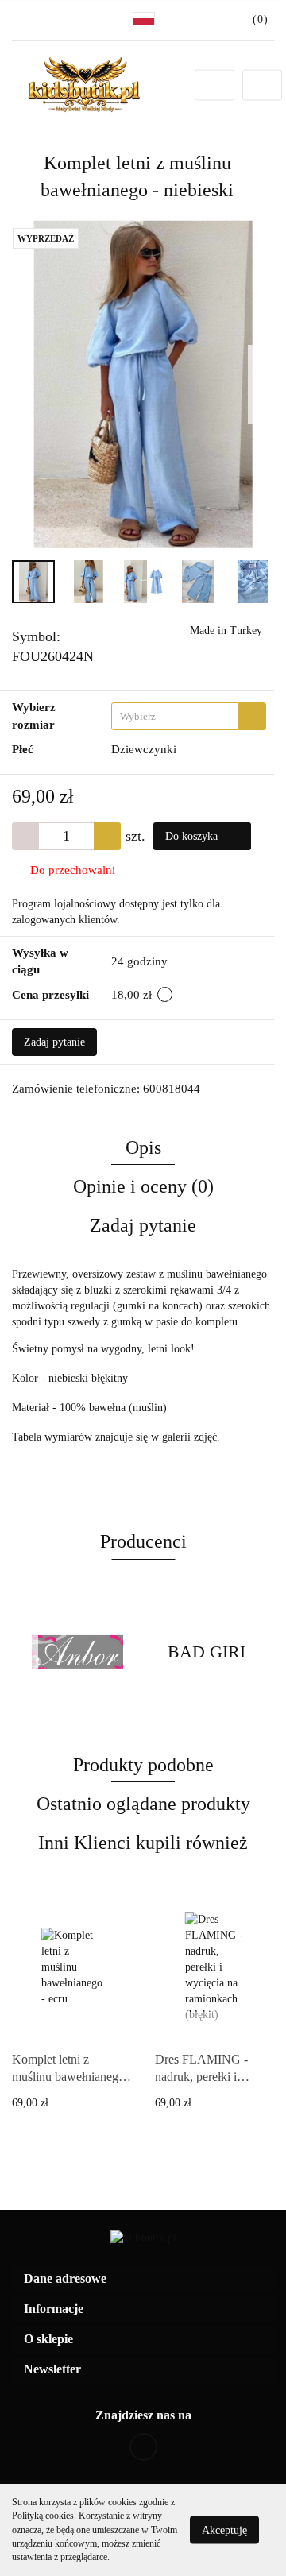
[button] (143, 2279)
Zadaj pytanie (54, 1042)
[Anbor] (77, 1652)
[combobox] (189, 716)
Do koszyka (193, 836)
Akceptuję (224, 2530)
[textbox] (175, 716)
